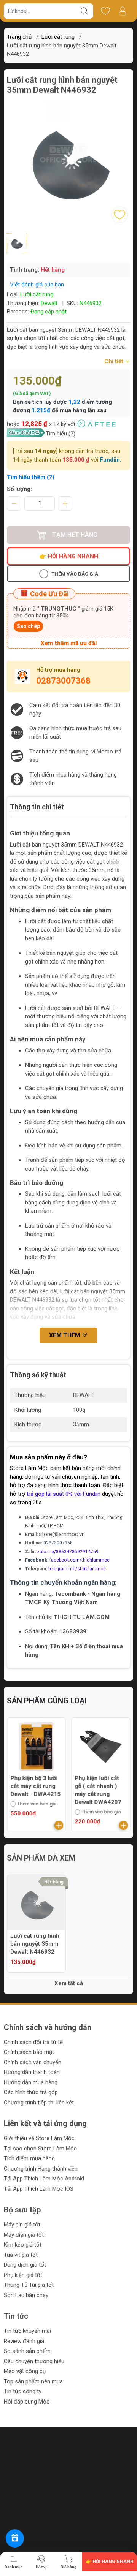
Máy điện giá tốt (24, 2235)
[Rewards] (15, 2538)
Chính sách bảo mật (29, 2052)
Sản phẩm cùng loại (47, 1701)
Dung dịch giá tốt (25, 2265)
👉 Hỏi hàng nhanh (69, 556)
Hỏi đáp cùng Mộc (27, 2402)
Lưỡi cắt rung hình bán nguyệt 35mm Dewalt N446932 (35, 1944)
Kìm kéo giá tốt (23, 2245)
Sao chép (28, 626)
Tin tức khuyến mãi (27, 2331)
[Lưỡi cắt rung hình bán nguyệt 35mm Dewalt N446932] (36, 1904)
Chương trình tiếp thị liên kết (39, 2103)
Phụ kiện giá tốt (23, 2275)
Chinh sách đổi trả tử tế (33, 2042)
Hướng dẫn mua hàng (31, 2082)
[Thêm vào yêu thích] (119, 215)
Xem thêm (65, 1335)
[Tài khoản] (122, 11)
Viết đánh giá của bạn (37, 285)
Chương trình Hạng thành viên (41, 2169)
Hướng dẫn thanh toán (32, 2072)
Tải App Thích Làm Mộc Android (44, 2179)
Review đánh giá (24, 2341)
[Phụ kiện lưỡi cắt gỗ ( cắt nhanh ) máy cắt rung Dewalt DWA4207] (101, 1747)
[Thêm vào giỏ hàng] (59, 1825)
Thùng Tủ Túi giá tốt (29, 2285)
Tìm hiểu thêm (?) (31, 477)
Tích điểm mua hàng (29, 2158)
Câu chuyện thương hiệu (34, 2361)
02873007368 (63, 681)
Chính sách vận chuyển (33, 2062)
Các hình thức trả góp (31, 2092)
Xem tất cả (69, 1983)
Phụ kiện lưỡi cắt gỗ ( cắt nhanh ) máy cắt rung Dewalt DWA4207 (98, 1790)
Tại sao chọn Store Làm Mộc (40, 2149)
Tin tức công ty (23, 2391)
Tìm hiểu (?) (61, 434)
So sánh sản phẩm (27, 2351)
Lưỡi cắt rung (58, 37)
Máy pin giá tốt (22, 2225)
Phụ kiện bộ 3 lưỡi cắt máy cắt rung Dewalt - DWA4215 (35, 1786)
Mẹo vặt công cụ (25, 2371)
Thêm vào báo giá (75, 574)
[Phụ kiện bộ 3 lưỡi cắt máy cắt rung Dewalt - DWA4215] (36, 1747)
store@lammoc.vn (62, 1534)
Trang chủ (19, 37)
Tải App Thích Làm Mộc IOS (39, 2189)
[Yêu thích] (105, 11)
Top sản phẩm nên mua (33, 2381)
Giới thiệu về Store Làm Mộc (39, 2138)
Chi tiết (115, 361)
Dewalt (49, 303)
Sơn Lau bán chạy (26, 2295)
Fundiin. (111, 460)
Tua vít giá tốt (21, 2255)
